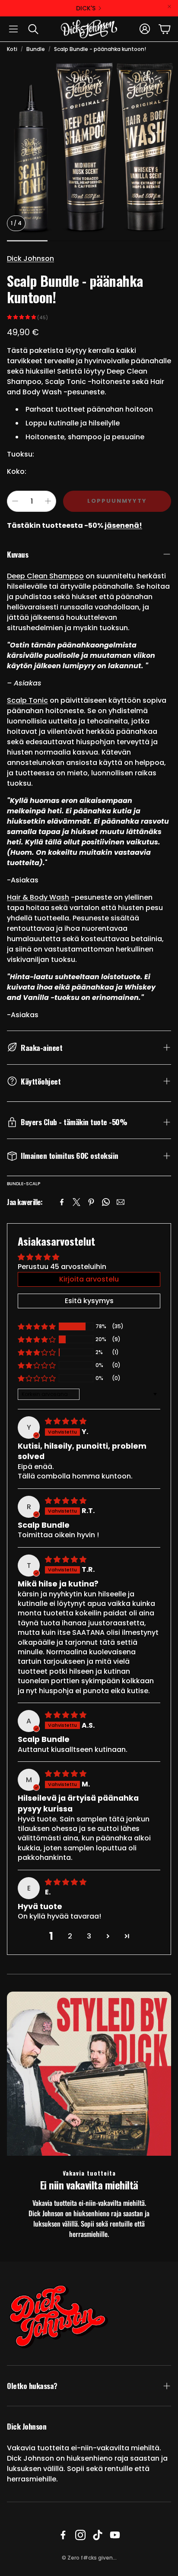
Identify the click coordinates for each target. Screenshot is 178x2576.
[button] (13, 29)
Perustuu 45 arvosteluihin (62, 1267)
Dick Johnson (30, 259)
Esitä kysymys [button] (89, 1301)
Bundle (36, 49)
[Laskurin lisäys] (48, 501)
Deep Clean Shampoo (45, 576)
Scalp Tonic (27, 700)
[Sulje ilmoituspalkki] (169, 6)
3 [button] (89, 1936)
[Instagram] (80, 2535)
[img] (66, 1421)
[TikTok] (98, 2535)
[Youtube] (115, 2535)
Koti (12, 49)
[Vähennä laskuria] (15, 501)
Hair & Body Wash (38, 897)
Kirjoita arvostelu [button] (89, 1279)
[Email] (121, 1202)
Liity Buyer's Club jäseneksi (86, 8)
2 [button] (70, 1936)
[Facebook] (62, 1202)
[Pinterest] (91, 1202)
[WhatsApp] (106, 1202)
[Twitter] (76, 1202)
